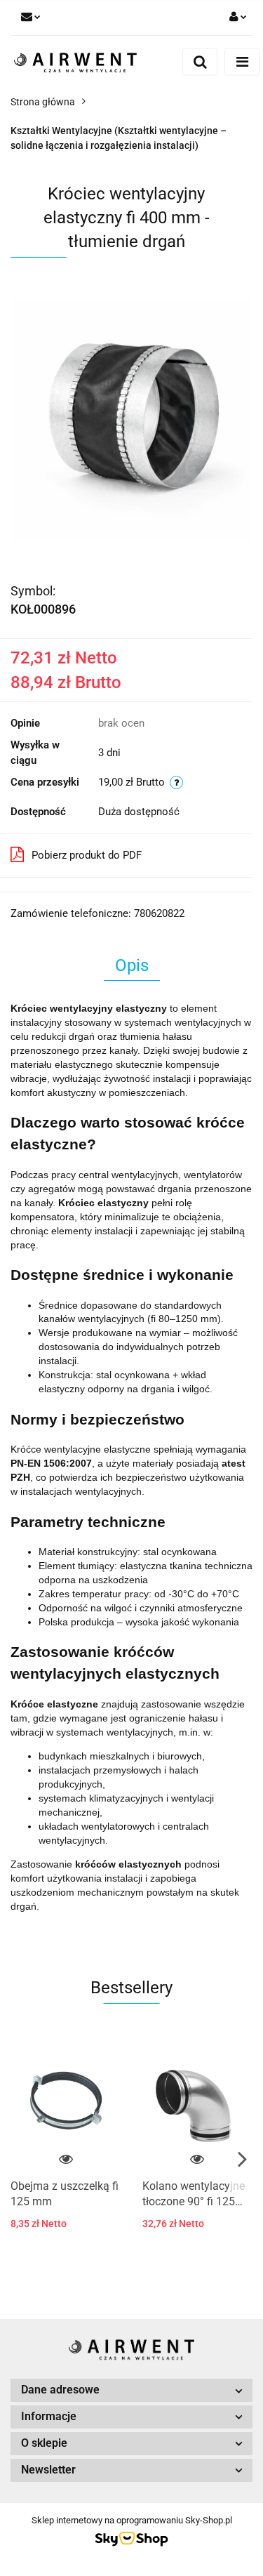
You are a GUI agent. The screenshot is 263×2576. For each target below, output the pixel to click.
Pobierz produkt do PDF (87, 855)
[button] (131, 2390)
